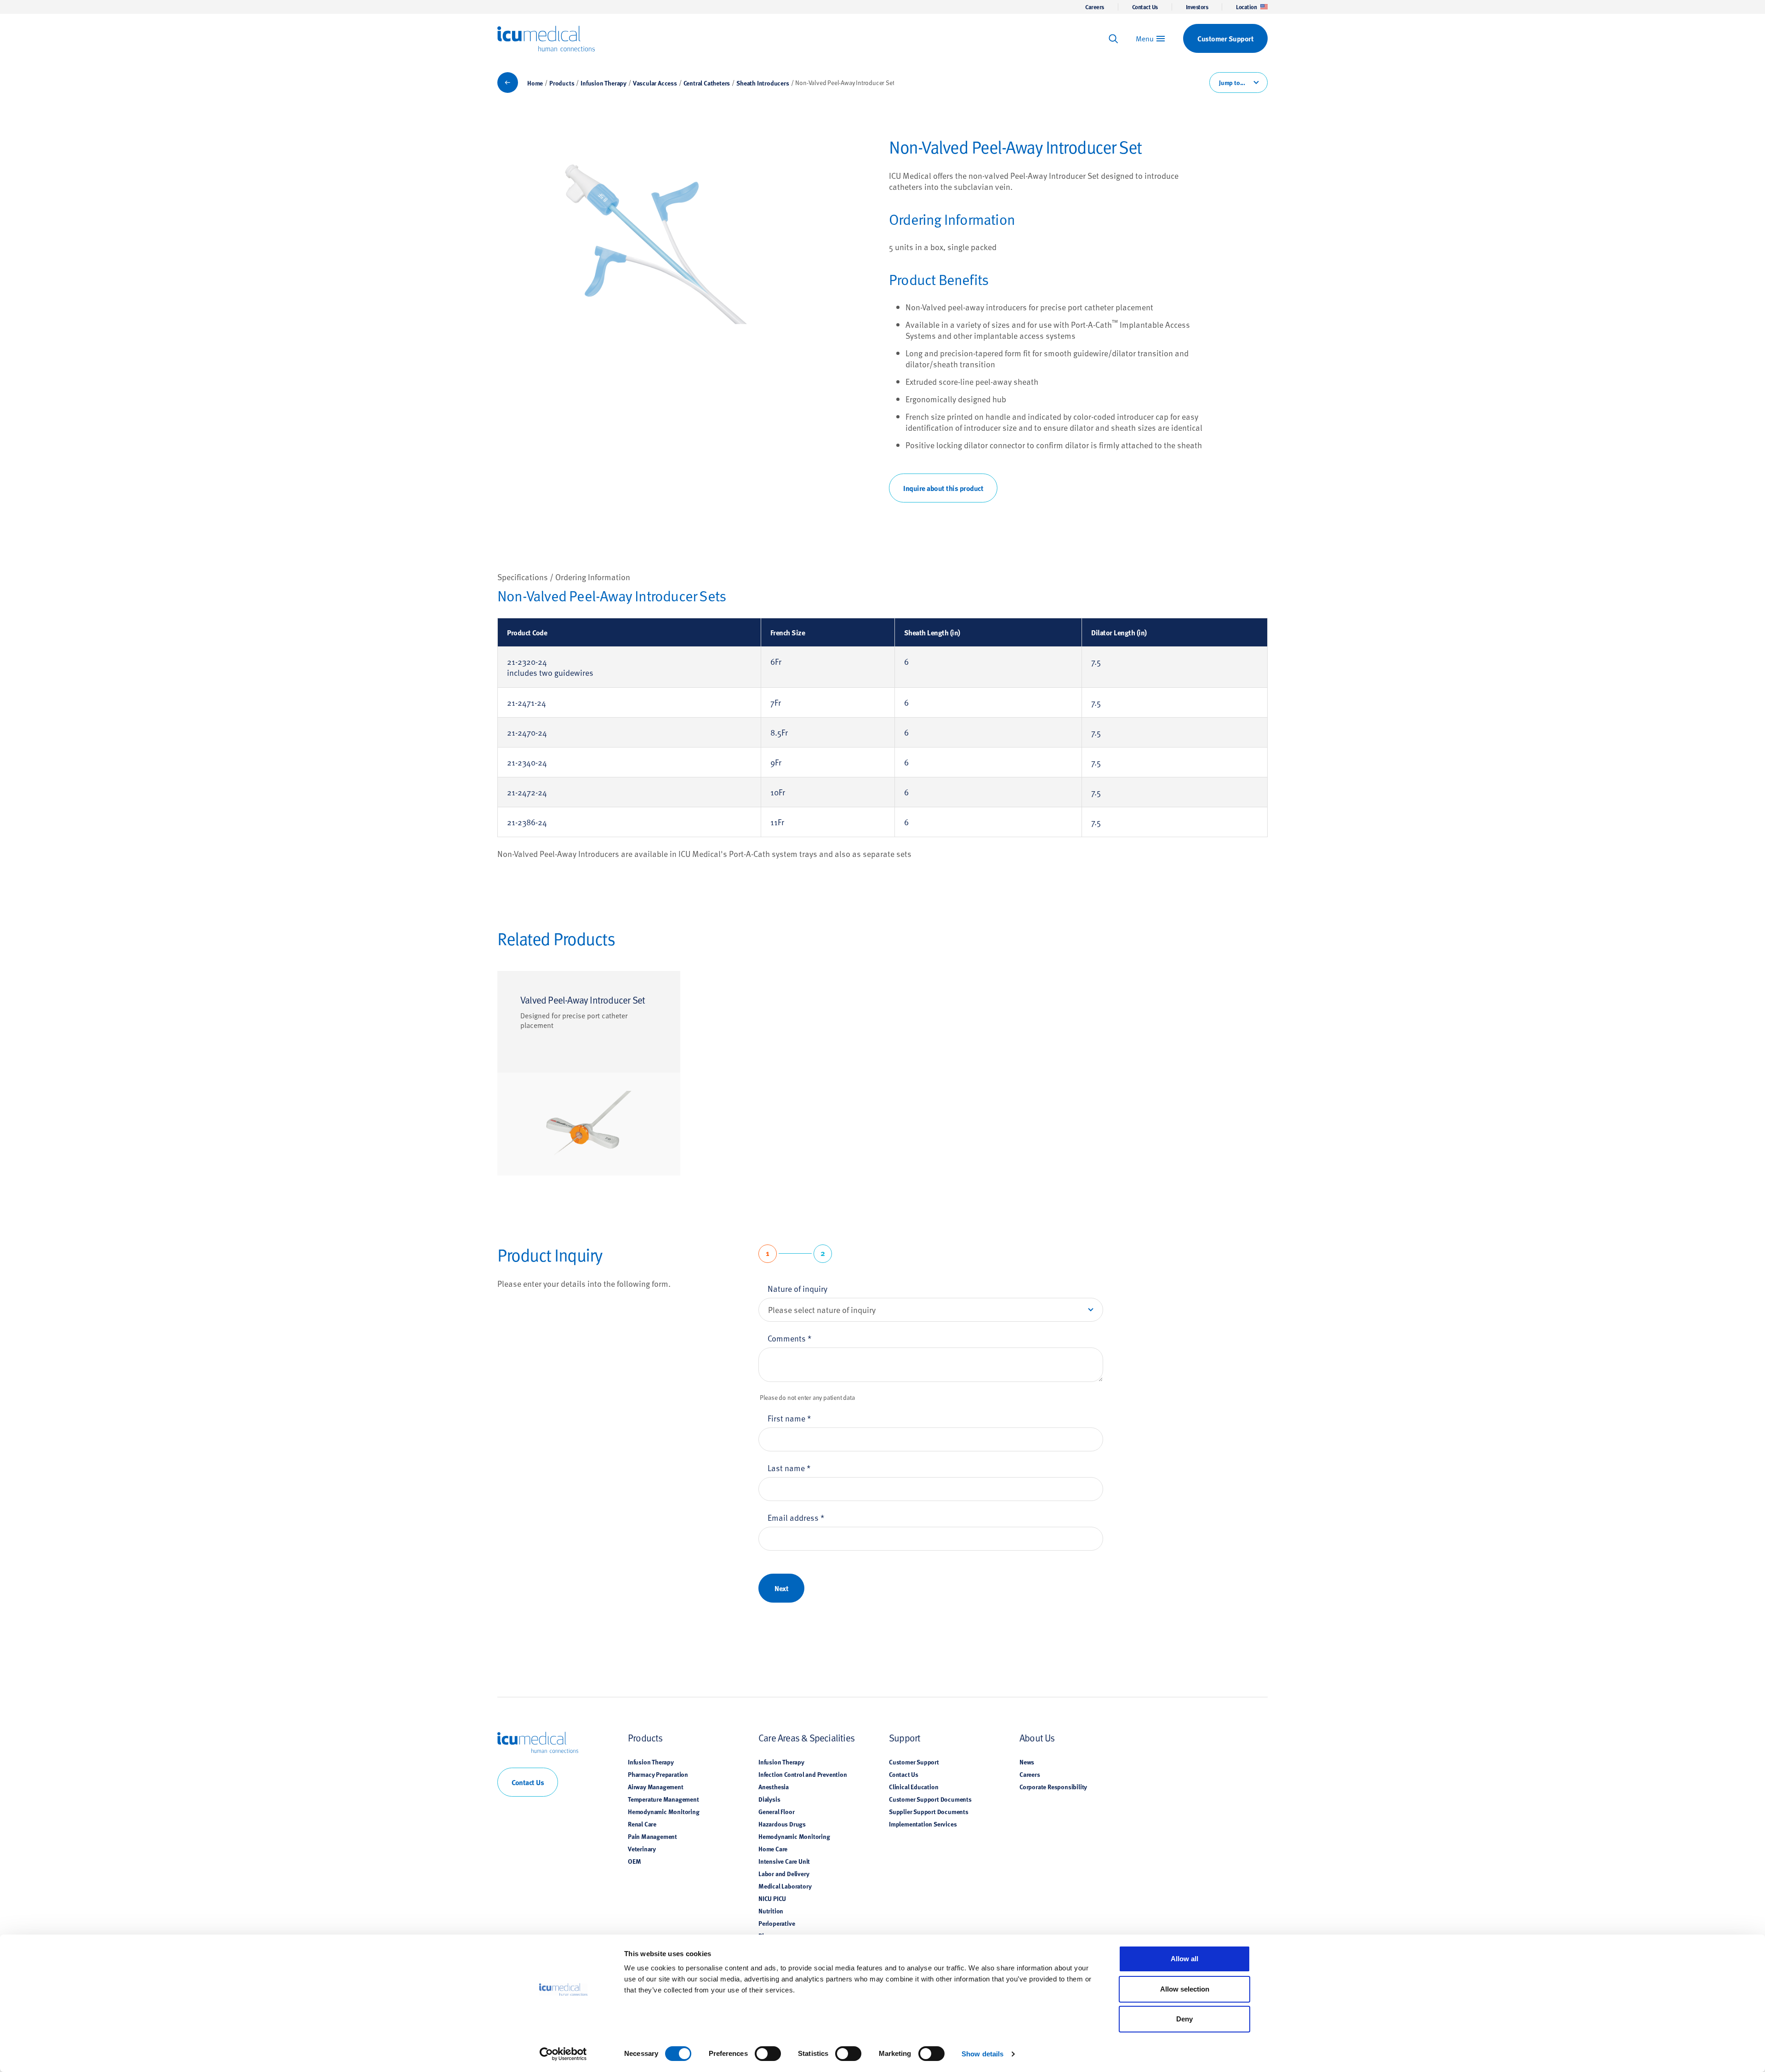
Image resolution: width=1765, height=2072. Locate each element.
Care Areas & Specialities (806, 1738)
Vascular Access (655, 83)
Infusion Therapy (604, 83)
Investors (1197, 7)
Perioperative (777, 1923)
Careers (1095, 7)
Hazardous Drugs (782, 1824)
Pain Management (652, 1836)
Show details (982, 2054)
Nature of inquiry (797, 1288)
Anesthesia (774, 1787)
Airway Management (656, 1787)
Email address (796, 1517)
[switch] (768, 2054)
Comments (790, 1338)
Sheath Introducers (763, 83)
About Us (1037, 1738)
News (1027, 1762)
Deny (1184, 2019)
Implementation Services (923, 1824)
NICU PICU (772, 1898)
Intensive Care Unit (784, 1861)
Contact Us (1145, 7)
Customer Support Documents (930, 1799)
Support (905, 1738)
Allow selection (1185, 1989)
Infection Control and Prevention (803, 1774)
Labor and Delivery (784, 1873)
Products (562, 83)
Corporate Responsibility (1053, 1787)
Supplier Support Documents (929, 1811)
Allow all (1184, 1959)
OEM (634, 1861)
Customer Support (914, 1762)
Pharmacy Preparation (658, 1774)
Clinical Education (914, 1787)
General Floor (776, 1811)
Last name (789, 1468)
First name (789, 1418)
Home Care (773, 1849)
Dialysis (769, 1799)
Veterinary (642, 1849)
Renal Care (642, 1824)
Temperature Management (663, 1799)
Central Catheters (707, 83)
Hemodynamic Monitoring (664, 1811)
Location (1246, 7)
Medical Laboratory (785, 1886)
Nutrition (771, 1911)
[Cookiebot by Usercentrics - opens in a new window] (563, 2054)
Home (535, 83)
